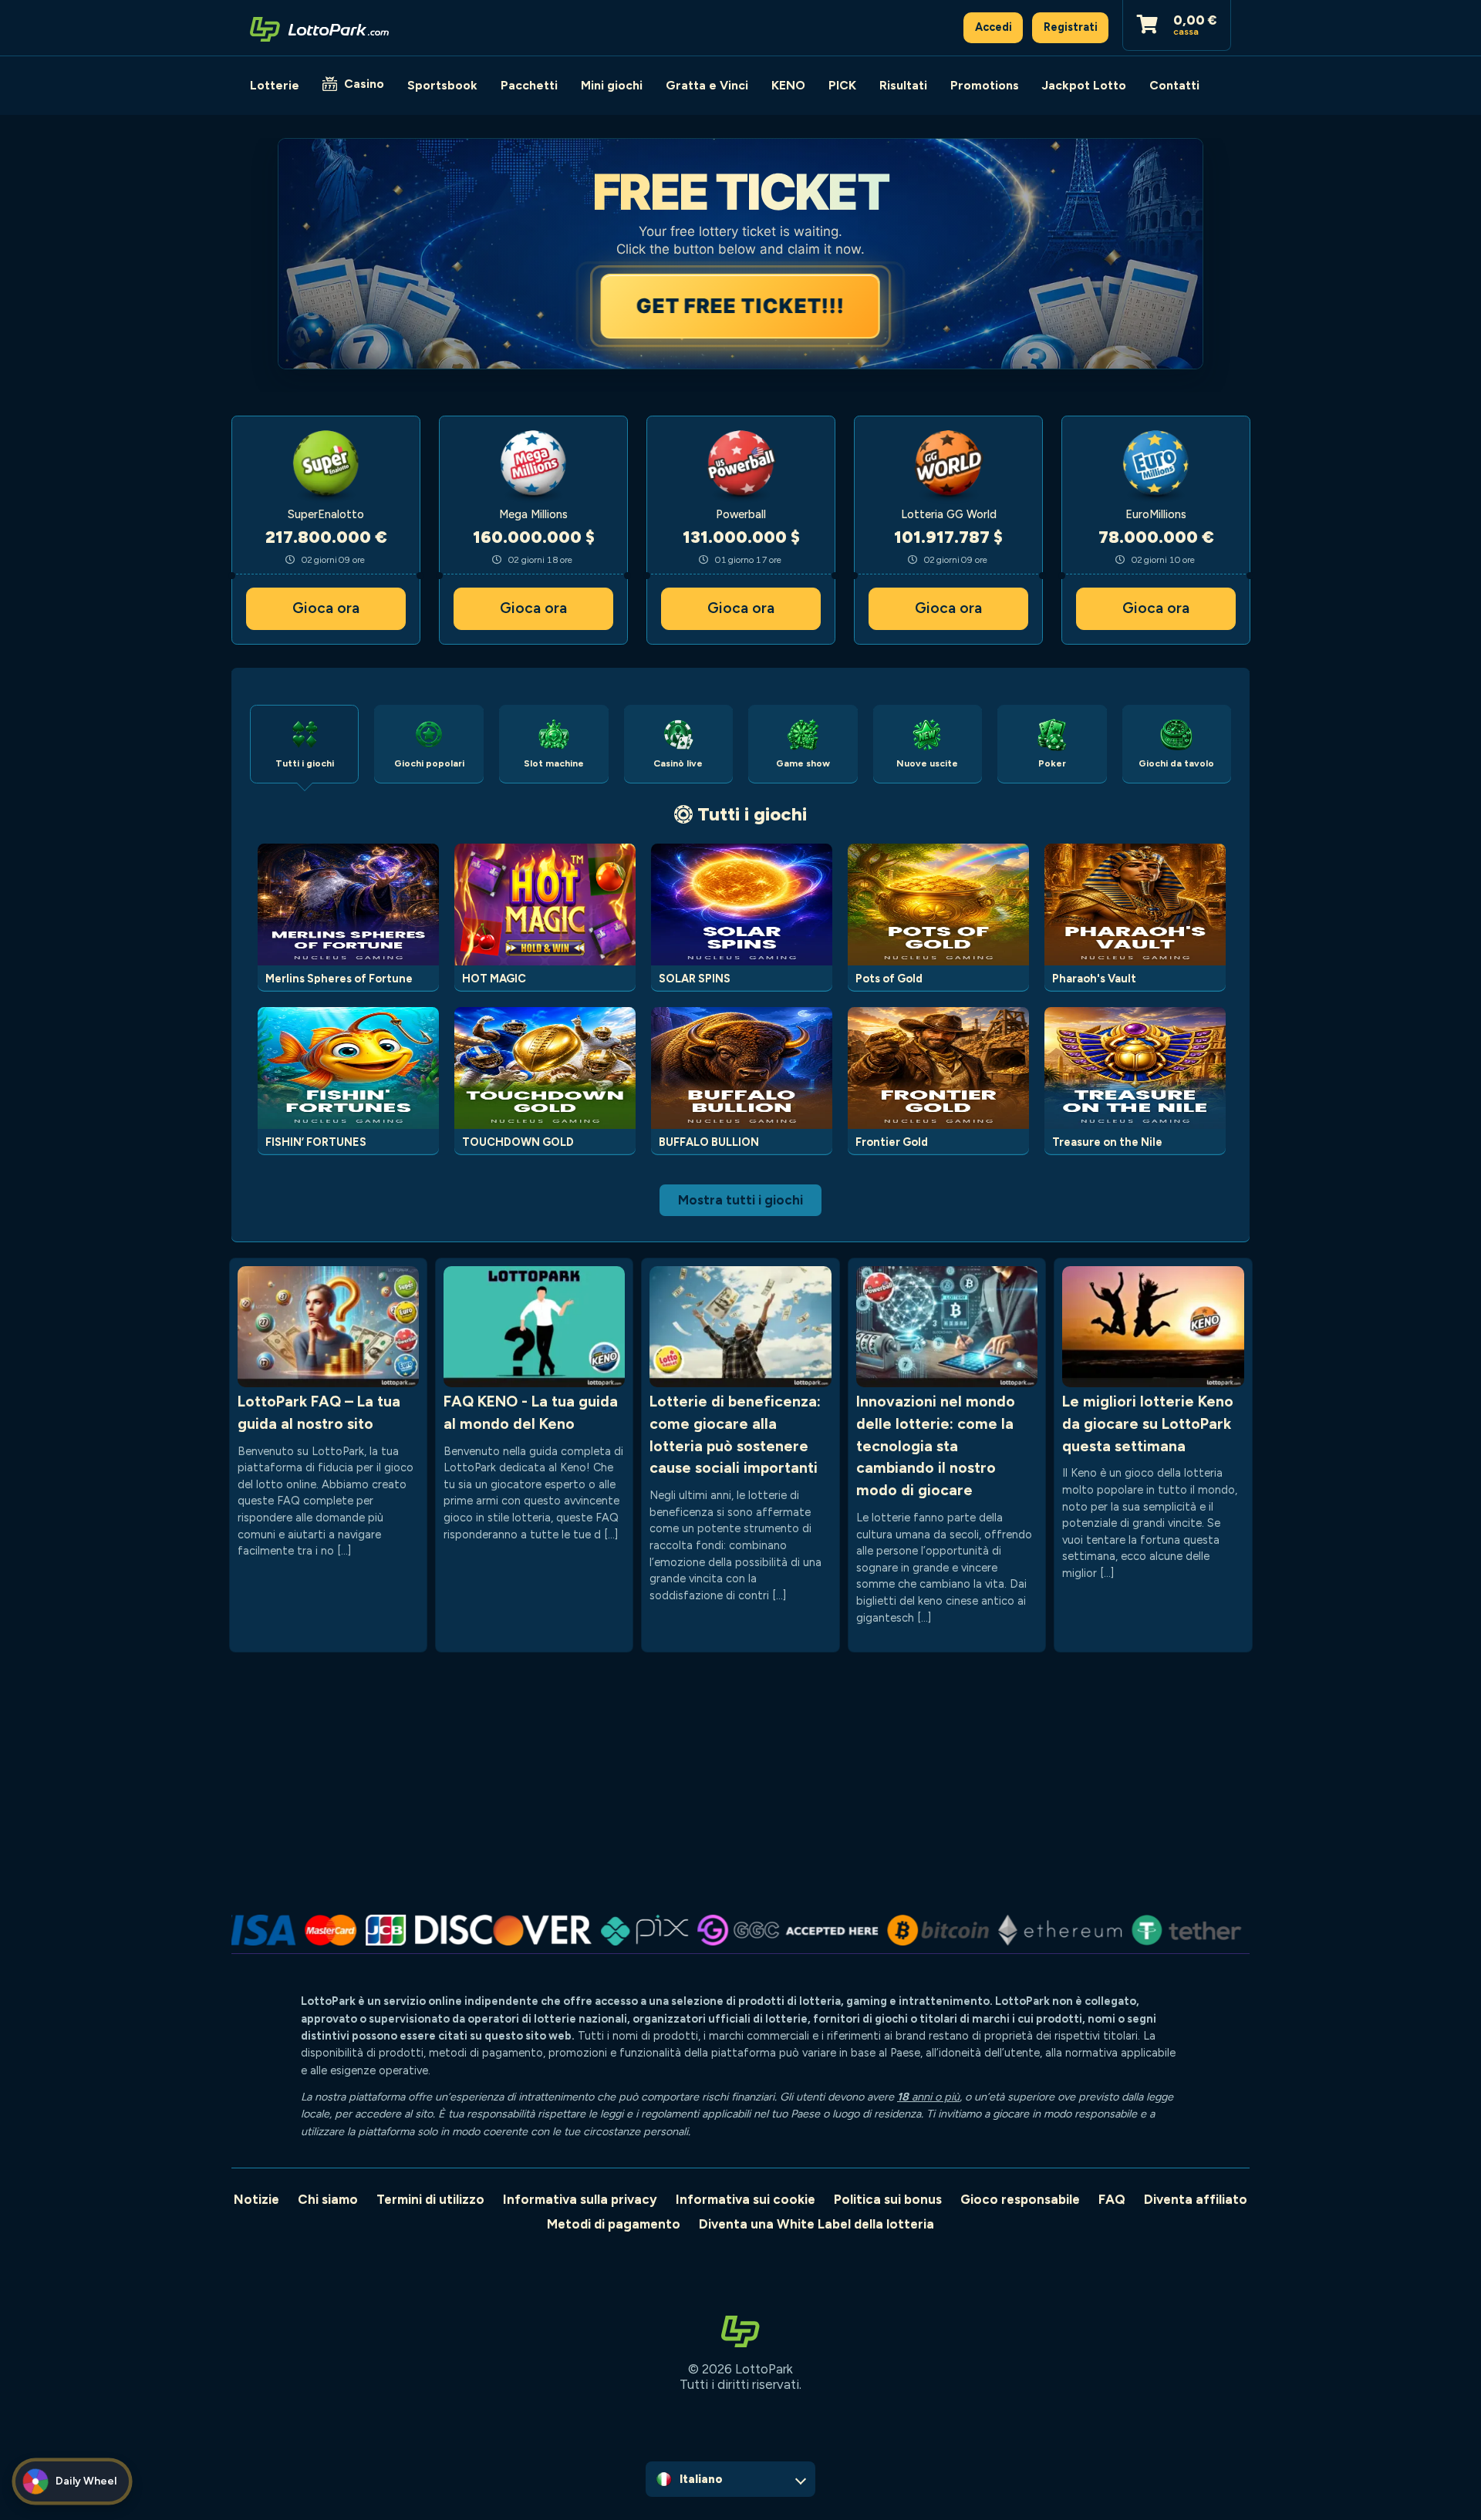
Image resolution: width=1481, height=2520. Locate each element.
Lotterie (275, 85)
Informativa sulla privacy (580, 2199)
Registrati (1071, 27)
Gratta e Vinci (707, 85)
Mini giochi (612, 85)
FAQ (1112, 2199)
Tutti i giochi (752, 814)
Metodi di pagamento (614, 2224)
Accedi (994, 27)
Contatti (1174, 85)
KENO (788, 85)
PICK (842, 85)
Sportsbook (442, 85)
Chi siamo (328, 2199)
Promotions (985, 85)
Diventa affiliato (1196, 2199)
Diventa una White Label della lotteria (816, 2224)
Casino (364, 84)
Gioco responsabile (1020, 2199)
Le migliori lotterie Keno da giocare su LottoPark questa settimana (1148, 1424)
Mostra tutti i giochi (740, 1200)
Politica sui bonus (888, 2199)
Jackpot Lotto (1084, 85)
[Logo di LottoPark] (319, 28)
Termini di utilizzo (430, 2199)
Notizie (256, 2199)
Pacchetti (529, 85)
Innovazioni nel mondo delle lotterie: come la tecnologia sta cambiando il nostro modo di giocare (936, 1446)
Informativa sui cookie (746, 2199)
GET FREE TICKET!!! (740, 306)
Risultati (903, 85)
